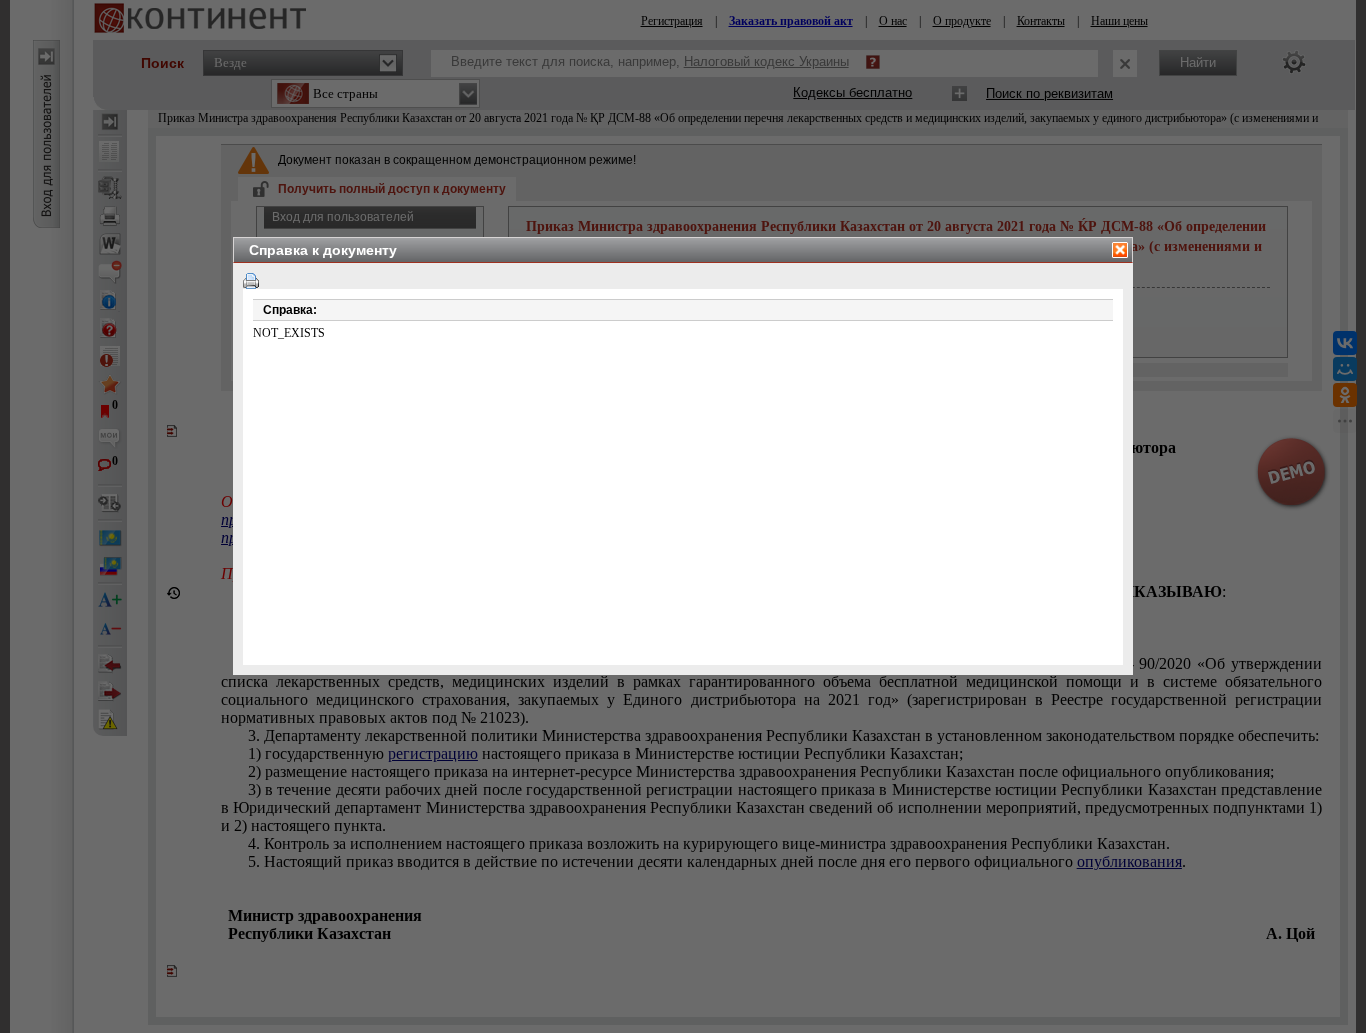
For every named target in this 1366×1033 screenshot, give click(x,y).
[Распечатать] (251, 281)
